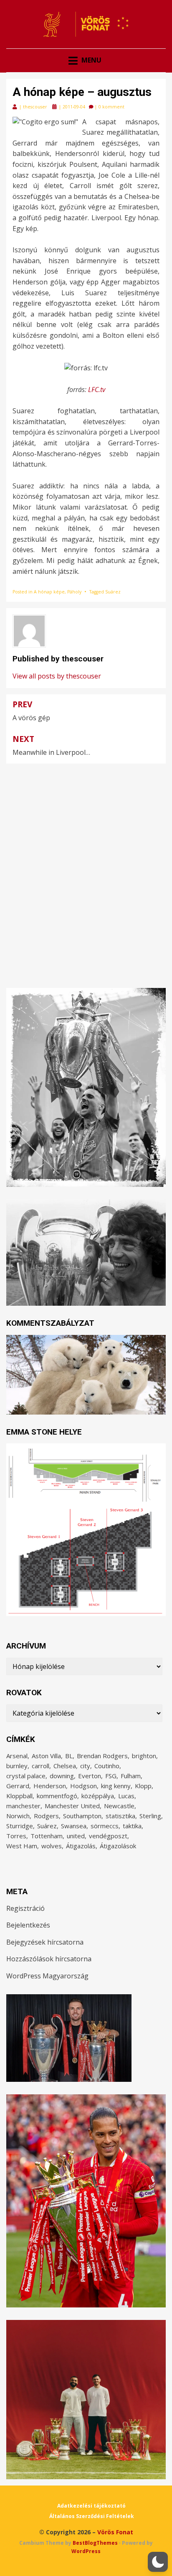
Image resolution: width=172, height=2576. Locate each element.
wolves (52, 1846)
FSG (111, 1776)
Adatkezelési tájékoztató (91, 2506)
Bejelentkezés (28, 1925)
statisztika (120, 1816)
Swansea (74, 1826)
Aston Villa (46, 1756)
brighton (144, 1756)
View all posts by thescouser (57, 676)
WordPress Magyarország (47, 1976)
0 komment (111, 107)
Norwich (18, 1816)
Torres (16, 1836)
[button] (158, 2562)
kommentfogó (57, 1796)
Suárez (113, 592)
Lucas (126, 1796)
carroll (40, 1766)
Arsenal (17, 1756)
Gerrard (18, 1786)
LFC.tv (97, 390)
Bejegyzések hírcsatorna (45, 1942)
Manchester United (72, 1806)
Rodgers (46, 1816)
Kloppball (19, 1796)
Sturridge (20, 1826)
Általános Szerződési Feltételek (92, 2516)
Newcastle (119, 1806)
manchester (23, 1806)
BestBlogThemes (95, 2543)
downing (62, 1776)
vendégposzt (108, 1836)
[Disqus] (86, 868)
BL (69, 1756)
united (76, 1836)
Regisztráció (25, 1908)
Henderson (50, 1786)
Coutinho (107, 1766)
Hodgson (83, 1786)
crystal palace (26, 1776)
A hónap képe (49, 592)
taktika (132, 1826)
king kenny (116, 1786)
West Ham (22, 1846)
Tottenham (47, 1836)
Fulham (131, 1776)
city (85, 1766)
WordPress (86, 2551)
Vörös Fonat (115, 2532)
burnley (17, 1766)
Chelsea (65, 1766)
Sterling (150, 1816)
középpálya (98, 1796)
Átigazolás (81, 1846)
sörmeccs (105, 1826)
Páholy (74, 592)
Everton (90, 1776)
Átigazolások (118, 1846)
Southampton (82, 1816)
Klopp (143, 1786)
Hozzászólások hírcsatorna (49, 1959)
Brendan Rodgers (102, 1756)
